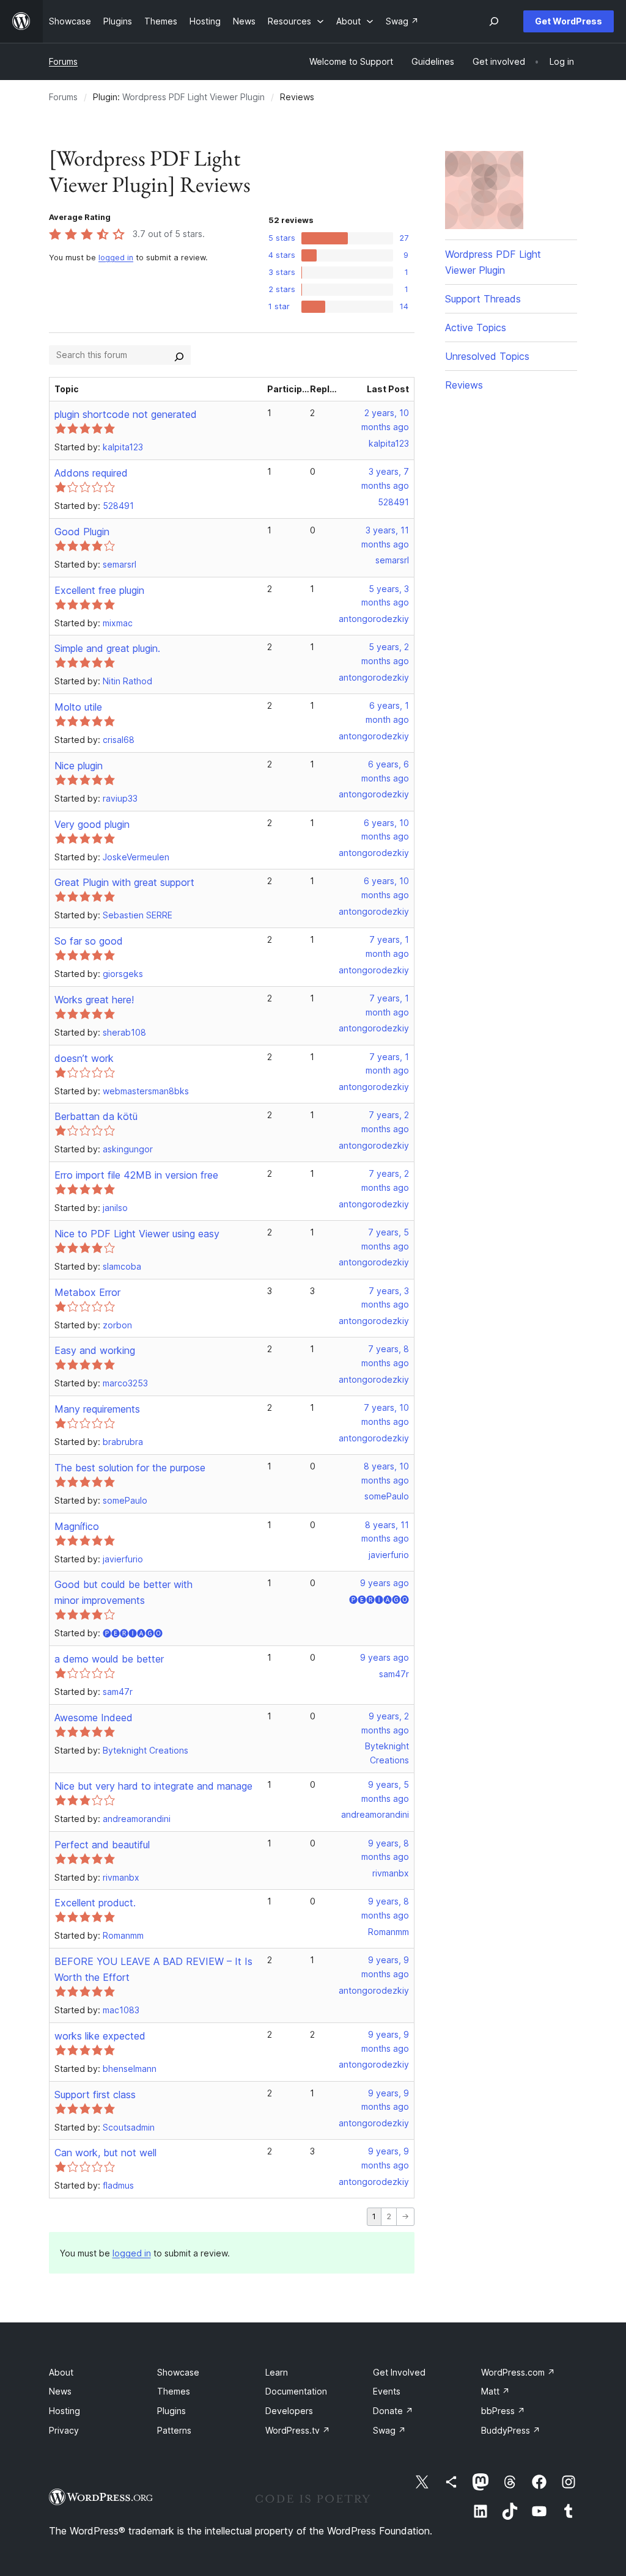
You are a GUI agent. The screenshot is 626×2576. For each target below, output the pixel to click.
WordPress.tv (298, 2430)
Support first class (95, 2095)
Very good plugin (92, 824)
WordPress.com (518, 2372)
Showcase (178, 2372)
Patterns (174, 2430)
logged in (116, 258)
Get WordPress (569, 21)
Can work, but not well (105, 2153)
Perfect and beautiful (102, 1845)
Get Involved (399, 2372)
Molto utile (78, 707)
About (61, 2372)
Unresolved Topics (487, 356)
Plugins (171, 2411)
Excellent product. (95, 1903)
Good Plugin (82, 532)
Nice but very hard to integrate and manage (153, 1786)
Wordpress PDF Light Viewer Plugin (193, 97)
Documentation (296, 2391)
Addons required (91, 473)
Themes (174, 2391)
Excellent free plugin (99, 590)
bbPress (503, 2411)
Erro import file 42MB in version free (136, 1175)
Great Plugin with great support (124, 882)
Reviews (464, 385)
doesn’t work (84, 1058)
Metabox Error (87, 1292)
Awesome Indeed (94, 1718)
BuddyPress (511, 2430)
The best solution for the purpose (130, 1468)
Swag (389, 2430)
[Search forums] (179, 355)
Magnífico (77, 1526)
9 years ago (385, 1583)
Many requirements (97, 1409)
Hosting (64, 2411)
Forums (63, 61)
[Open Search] (494, 21)
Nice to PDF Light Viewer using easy (137, 1234)
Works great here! (94, 1000)
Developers (289, 2411)
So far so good (89, 941)
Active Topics (476, 327)
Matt (495, 2391)
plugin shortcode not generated (126, 414)
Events (387, 2391)
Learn (277, 2372)
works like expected (100, 2036)
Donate (393, 2411)
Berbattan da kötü (96, 1116)
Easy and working (95, 1350)
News (60, 2391)
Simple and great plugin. (107, 648)
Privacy (64, 2430)
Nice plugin (79, 766)
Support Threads (483, 299)
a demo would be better (109, 1659)
